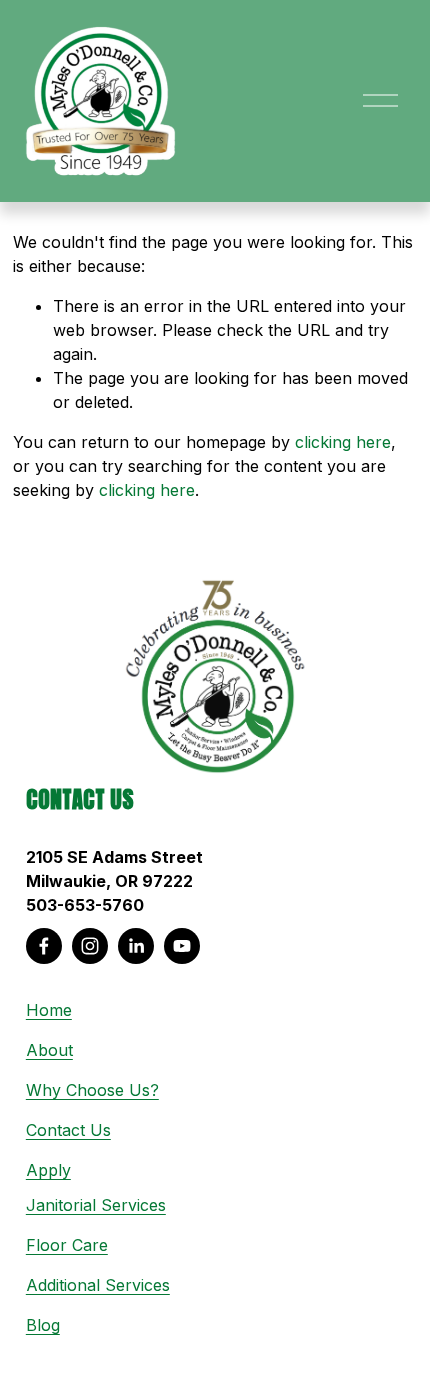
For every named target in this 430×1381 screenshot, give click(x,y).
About (49, 1050)
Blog (43, 1325)
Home (49, 1010)
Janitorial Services (96, 1205)
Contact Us (68, 1130)
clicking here (343, 442)
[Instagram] (90, 946)
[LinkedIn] (136, 946)
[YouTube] (182, 946)
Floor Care (67, 1245)
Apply (48, 1170)
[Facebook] (44, 946)
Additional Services (98, 1285)
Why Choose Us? (92, 1090)
